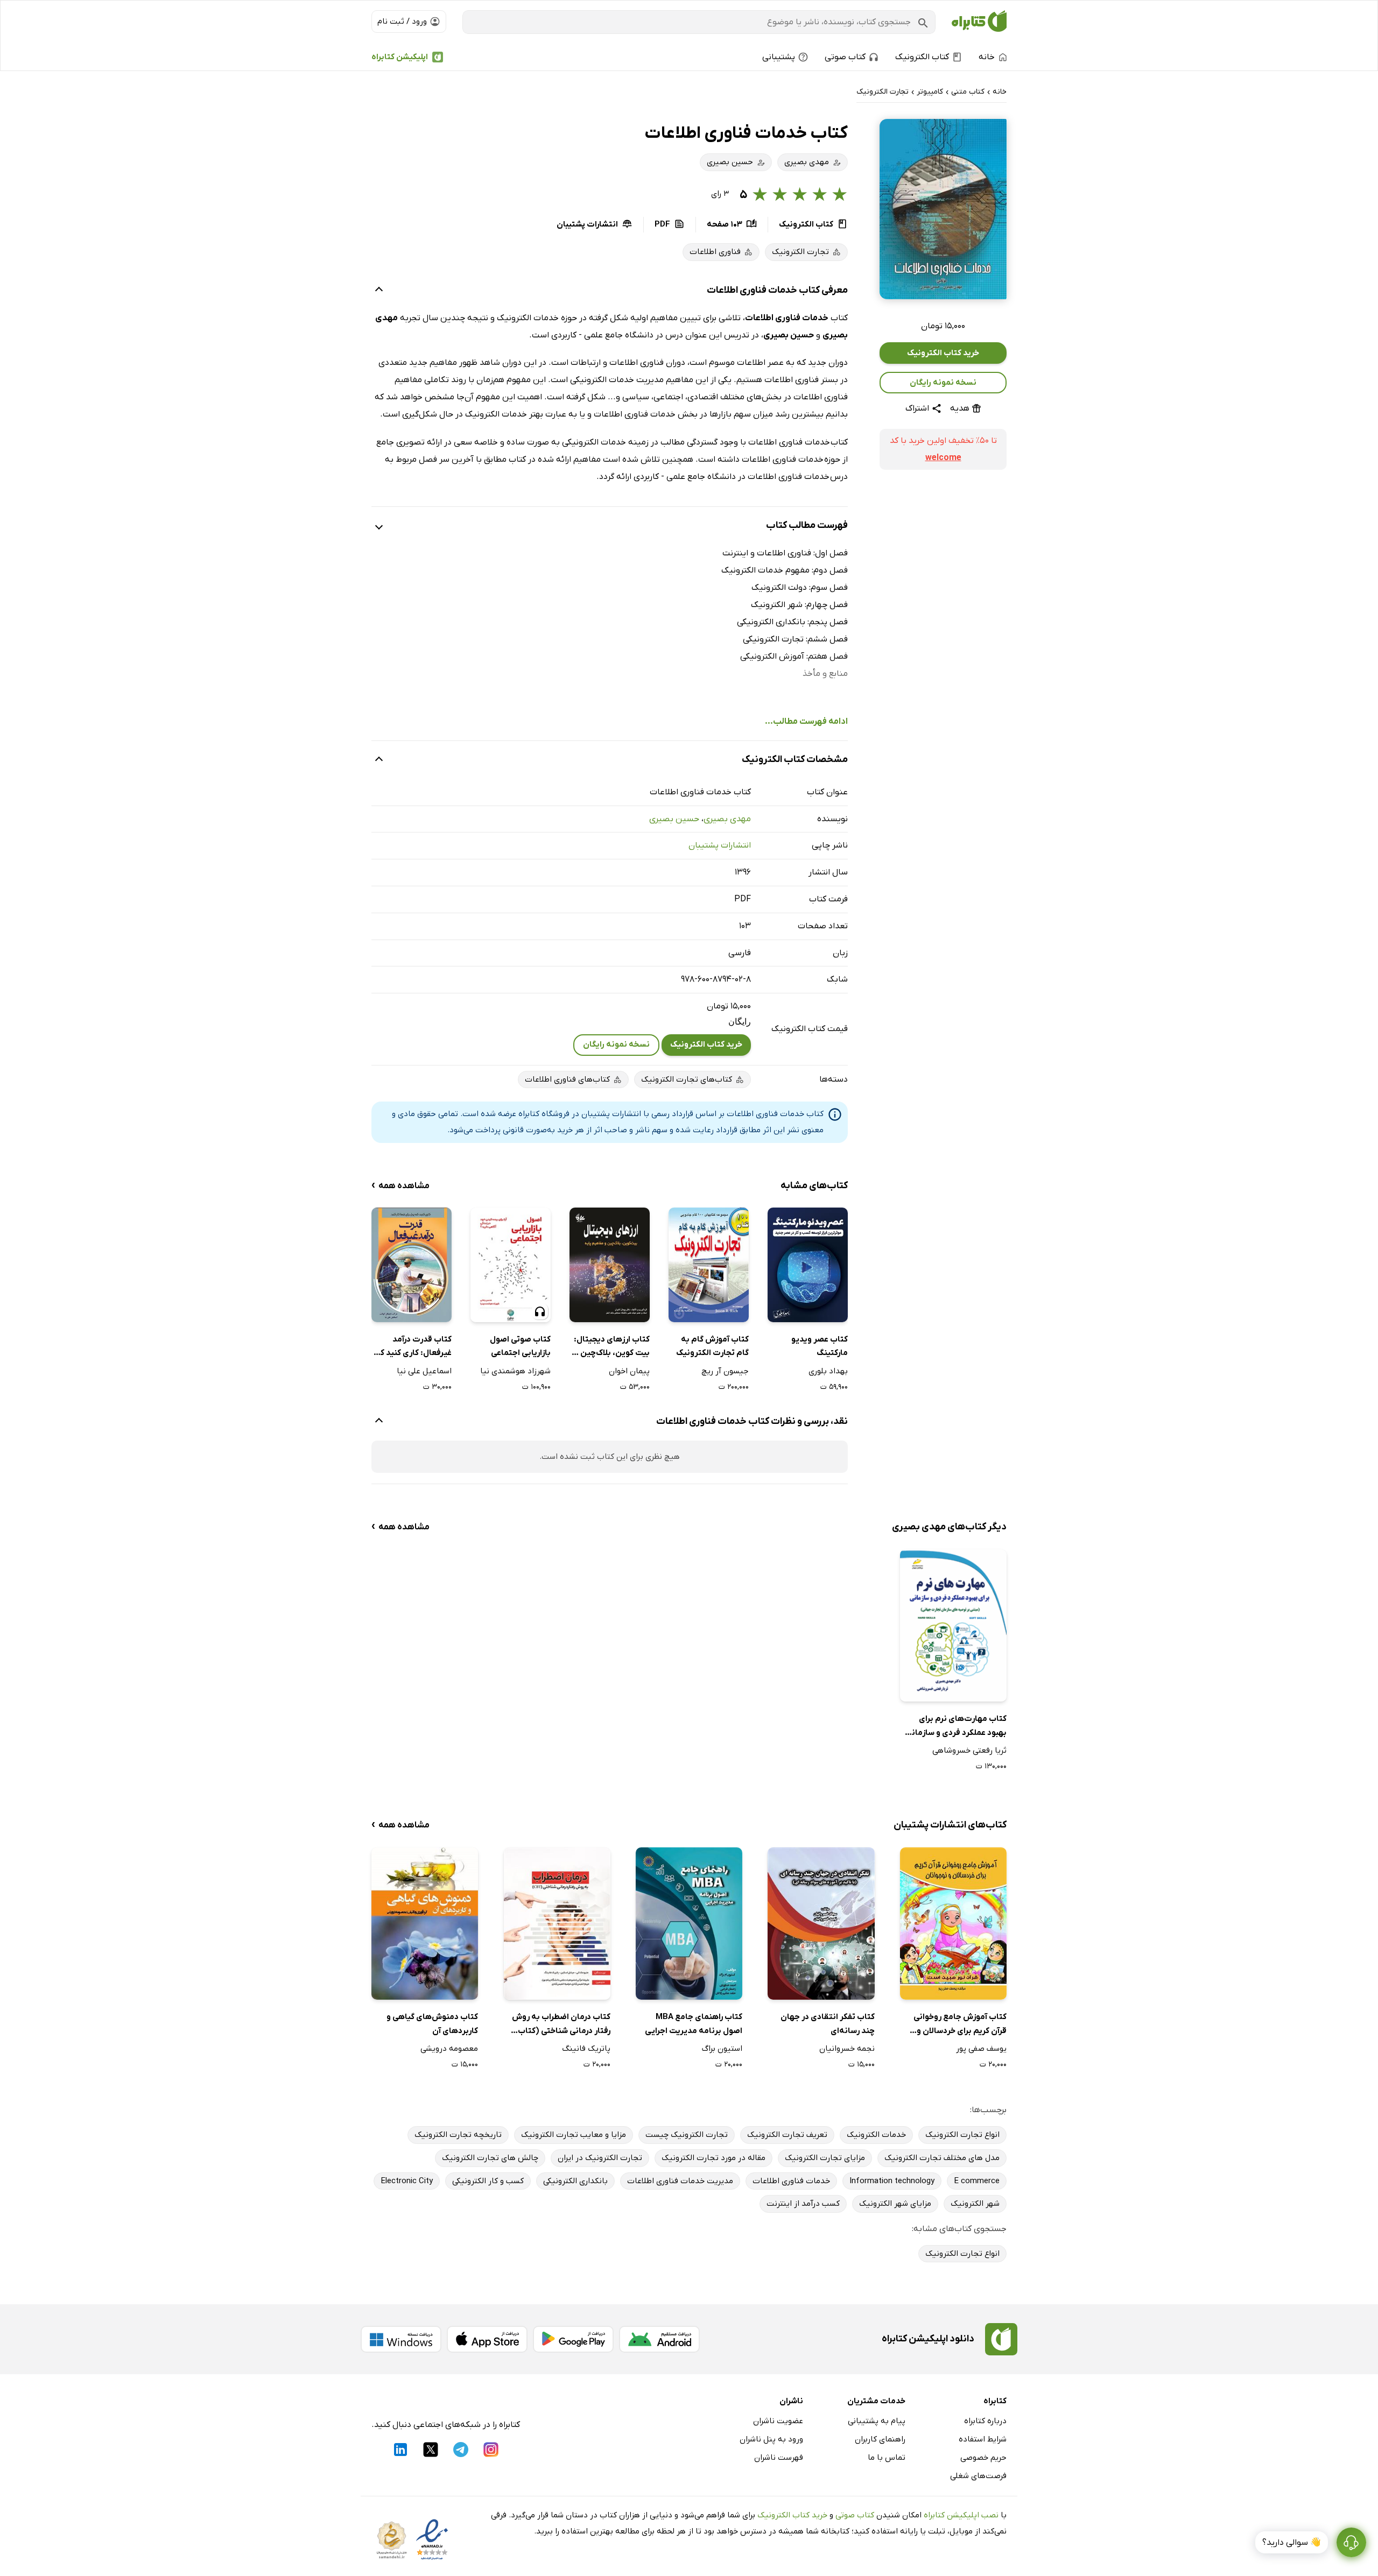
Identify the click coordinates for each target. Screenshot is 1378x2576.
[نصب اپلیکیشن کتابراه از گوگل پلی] (573, 2339)
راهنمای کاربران (880, 2439)
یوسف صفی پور (981, 2049)
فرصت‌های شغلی (978, 2476)
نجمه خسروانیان (847, 2049)
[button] (943, 209)
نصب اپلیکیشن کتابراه (961, 2515)
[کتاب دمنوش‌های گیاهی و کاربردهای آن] (425, 1924)
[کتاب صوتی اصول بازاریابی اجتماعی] (511, 1265)
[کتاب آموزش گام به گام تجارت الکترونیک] (709, 1265)
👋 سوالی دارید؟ (1292, 2543)
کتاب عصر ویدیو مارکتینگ (820, 1346)
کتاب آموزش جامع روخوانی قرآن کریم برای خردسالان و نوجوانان (960, 2025)
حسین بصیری (674, 819)
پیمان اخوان (629, 1371)
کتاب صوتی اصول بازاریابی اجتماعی (520, 1346)
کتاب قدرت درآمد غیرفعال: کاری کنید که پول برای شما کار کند (413, 1347)
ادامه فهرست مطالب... (806, 722)
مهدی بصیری (727, 819)
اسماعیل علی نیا (424, 1371)
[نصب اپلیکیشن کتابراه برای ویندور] (401, 2339)
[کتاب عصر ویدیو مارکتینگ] (808, 1265)
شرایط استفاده (983, 2439)
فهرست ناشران (779, 2458)
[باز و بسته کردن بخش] (379, 291)
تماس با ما (887, 2458)
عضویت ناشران (778, 2421)
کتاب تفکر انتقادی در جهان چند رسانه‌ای (827, 2024)
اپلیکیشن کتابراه (400, 57)
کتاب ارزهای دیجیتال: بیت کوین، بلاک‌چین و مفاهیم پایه (612, 1347)
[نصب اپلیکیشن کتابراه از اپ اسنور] (487, 2339)
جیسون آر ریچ (725, 1371)
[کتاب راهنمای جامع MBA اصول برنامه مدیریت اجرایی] (689, 1924)
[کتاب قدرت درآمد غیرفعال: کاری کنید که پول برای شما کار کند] (412, 1265)
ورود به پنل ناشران (771, 2439)
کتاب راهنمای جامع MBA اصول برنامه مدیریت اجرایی (694, 2024)
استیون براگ (722, 2049)
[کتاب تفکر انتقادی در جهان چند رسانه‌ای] (821, 1924)
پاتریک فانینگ (586, 2049)
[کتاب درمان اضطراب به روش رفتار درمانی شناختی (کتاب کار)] (557, 1924)
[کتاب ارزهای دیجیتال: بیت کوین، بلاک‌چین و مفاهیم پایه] (610, 1265)
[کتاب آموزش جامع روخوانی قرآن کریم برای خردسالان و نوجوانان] (953, 1924)
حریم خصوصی (983, 2458)
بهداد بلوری (828, 1371)
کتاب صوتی (855, 2515)
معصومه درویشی (449, 2049)
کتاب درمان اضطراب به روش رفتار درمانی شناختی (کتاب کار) (561, 2025)
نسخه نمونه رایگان (943, 383)
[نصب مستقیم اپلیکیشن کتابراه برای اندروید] (659, 2339)
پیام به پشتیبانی (877, 2421)
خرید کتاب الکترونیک (943, 353)
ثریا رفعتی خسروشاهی (969, 1751)
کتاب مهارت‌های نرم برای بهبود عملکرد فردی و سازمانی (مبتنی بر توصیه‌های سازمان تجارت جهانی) (956, 1727)
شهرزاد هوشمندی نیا (515, 1371)
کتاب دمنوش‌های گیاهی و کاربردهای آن (432, 2024)
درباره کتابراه (985, 2421)
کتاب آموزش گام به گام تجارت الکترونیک (712, 1346)
